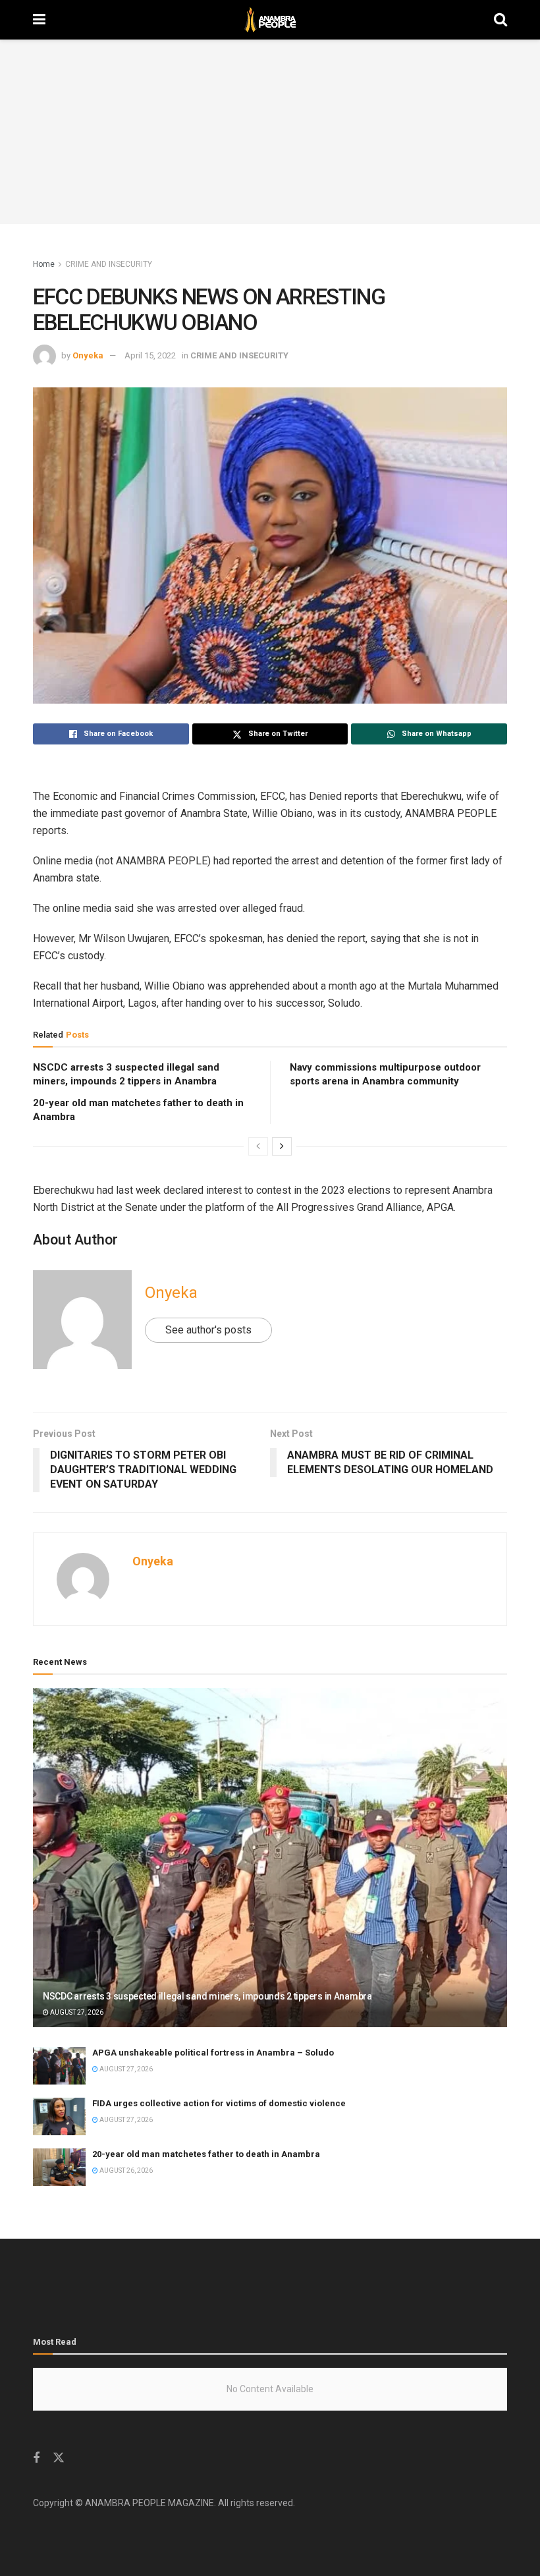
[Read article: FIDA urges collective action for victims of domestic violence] (59, 2116)
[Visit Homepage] (270, 20)
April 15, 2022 (150, 355)
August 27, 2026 (76, 2012)
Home (44, 264)
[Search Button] (500, 20)
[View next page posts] (282, 1146)
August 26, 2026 (125, 2170)
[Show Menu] (39, 20)
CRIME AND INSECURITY (109, 264)
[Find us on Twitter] (59, 2458)
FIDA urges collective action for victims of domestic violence (219, 2103)
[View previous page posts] (258, 1146)
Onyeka (88, 355)
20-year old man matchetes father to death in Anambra (206, 2154)
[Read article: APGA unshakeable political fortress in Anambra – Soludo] (59, 2066)
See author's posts (208, 1330)
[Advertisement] (270, 132)
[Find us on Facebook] (36, 2458)
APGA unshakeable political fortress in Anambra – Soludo (213, 2053)
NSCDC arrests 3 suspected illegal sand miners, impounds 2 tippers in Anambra (207, 1996)
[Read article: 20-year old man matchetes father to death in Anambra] (59, 2167)
